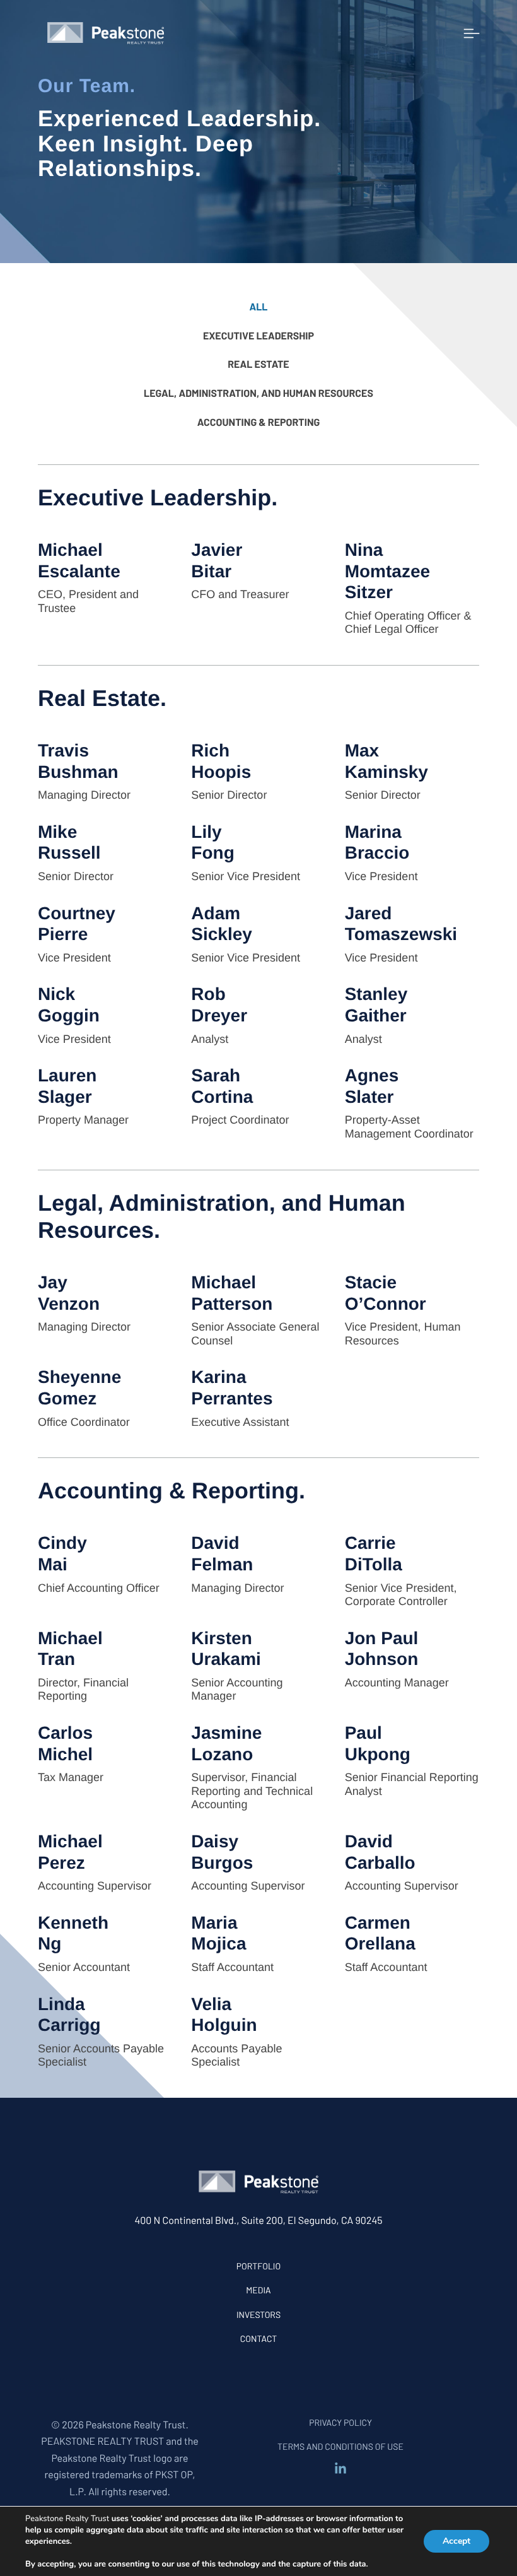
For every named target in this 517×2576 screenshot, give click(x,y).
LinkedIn (340, 2469)
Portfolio (258, 2266)
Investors (258, 2314)
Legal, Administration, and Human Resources (258, 393)
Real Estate (258, 364)
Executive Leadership (258, 336)
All (258, 307)
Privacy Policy (340, 2422)
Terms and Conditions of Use (340, 2446)
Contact (259, 2338)
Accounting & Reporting (259, 422)
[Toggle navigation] (472, 33)
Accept (456, 2541)
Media (258, 2290)
